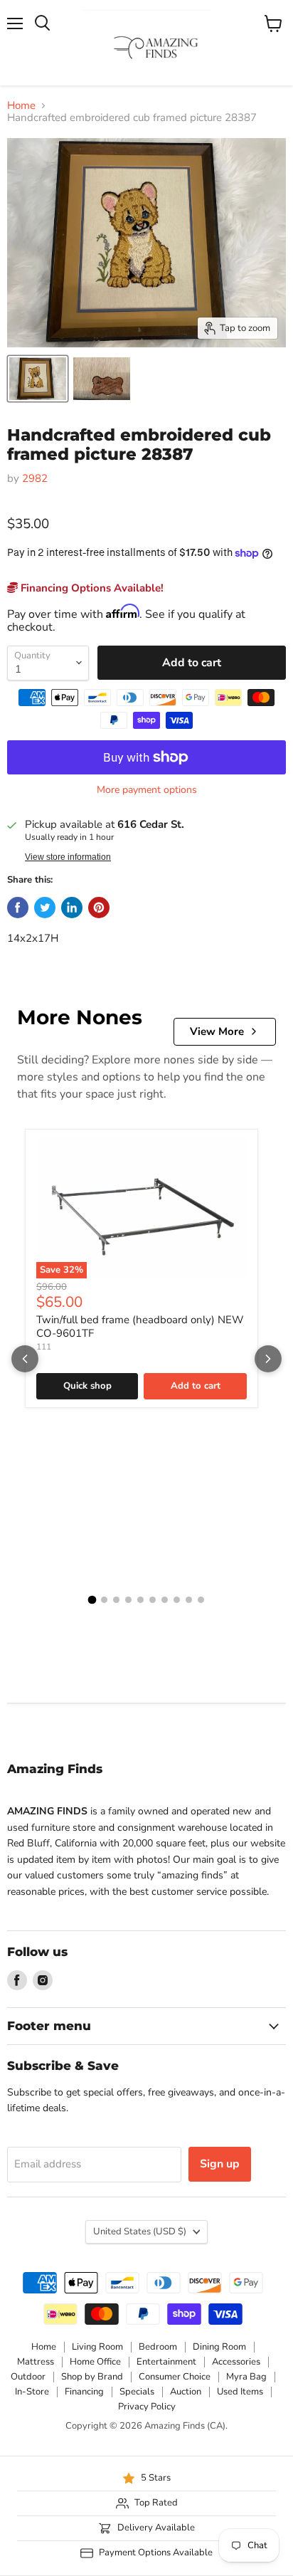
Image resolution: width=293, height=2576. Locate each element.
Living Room (97, 2347)
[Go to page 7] (165, 1600)
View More (217, 1031)
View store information (68, 857)
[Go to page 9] (189, 1600)
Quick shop (87, 1386)
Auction (186, 2392)
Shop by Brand (92, 2377)
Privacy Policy (147, 2407)
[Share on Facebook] (18, 908)
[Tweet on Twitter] (45, 908)
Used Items (240, 2392)
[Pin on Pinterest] (99, 908)
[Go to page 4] (128, 1600)
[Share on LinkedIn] (72, 908)
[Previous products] (25, 1359)
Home (21, 106)
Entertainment (166, 2362)
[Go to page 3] (116, 1600)
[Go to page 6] (153, 1600)
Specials (137, 2392)
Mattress (36, 2362)
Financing (84, 2392)
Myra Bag (246, 2377)
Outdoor (28, 2377)
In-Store (32, 2392)
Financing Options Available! (91, 588)
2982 (35, 478)
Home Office (95, 2362)
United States (140, 2231)
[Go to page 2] (104, 1600)
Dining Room (219, 2347)
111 (44, 1347)
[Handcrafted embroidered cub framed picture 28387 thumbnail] (38, 379)
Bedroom (158, 2347)
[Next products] (268, 1359)
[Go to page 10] (201, 1600)
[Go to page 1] (92, 1600)
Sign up (220, 2164)
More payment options (147, 790)
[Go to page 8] (177, 1600)
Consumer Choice (175, 2377)
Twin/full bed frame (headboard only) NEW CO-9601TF (140, 1327)
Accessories (236, 2362)
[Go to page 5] (140, 1600)
